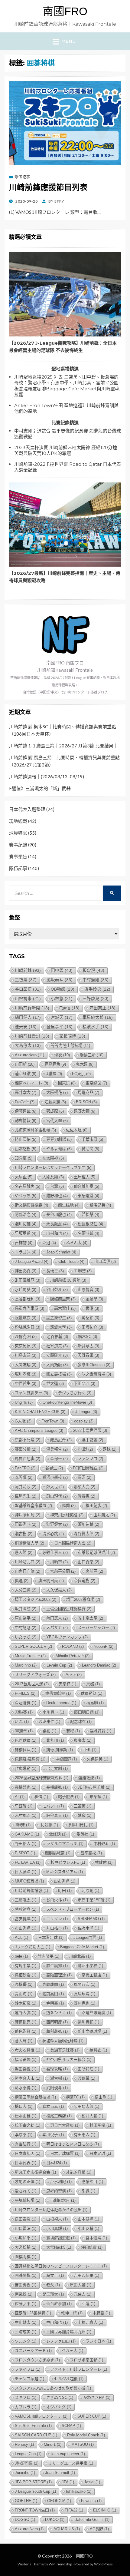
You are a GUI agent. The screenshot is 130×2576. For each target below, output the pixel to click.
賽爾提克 (26, 2022)
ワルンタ (26, 2341)
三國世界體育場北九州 (69, 2332)
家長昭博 (72, 1036)
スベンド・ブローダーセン (73, 1909)
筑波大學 (61, 1327)
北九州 (55, 1740)
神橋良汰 (26, 1750)
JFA (68, 2482)
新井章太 (88, 1346)
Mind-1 (53, 2444)
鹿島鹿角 (55, 1064)
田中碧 (62, 970)
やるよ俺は (59, 1149)
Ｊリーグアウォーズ (35, 1675)
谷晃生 (54, 1468)
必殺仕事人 (55, 1553)
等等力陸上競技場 (70, 1046)
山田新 (25, 1064)
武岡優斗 (57, 2088)
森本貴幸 (53, 2106)
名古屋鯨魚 (28, 1186)
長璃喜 (55, 1271)
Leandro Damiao (99, 1665)
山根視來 (28, 999)
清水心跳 (53, 1534)
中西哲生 (26, 1384)
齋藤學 (94, 1299)
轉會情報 (26, 1121)
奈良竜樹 (84, 1581)
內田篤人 (57, 1618)
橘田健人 (28, 1017)
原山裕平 (26, 1618)
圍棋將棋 (26, 2257)
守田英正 (102, 1008)
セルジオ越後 (69, 2379)
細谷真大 (57, 1815)
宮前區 (94, 1571)
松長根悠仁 (90, 1224)
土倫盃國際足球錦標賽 (69, 1609)
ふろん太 (77, 1243)
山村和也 (57, 1233)
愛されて (26, 2191)
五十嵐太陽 (90, 1618)
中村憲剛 (96, 980)
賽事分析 (26, 1449)
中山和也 (57, 2322)
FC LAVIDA (28, 1862)
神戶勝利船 (28, 1515)
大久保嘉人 (59, 1590)
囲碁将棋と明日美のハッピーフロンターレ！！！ (61, 2266)
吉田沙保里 (86, 2275)
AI (20, 1797)
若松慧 (90, 1215)
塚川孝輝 (26, 1374)
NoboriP (104, 1646)
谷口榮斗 (57, 1290)
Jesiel (92, 2482)
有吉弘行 (26, 2144)
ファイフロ (28, 2369)
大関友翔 (26, 1365)
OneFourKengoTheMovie (67, 1402)
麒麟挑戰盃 (58, 1853)
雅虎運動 (26, 1768)
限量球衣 (26, 1318)
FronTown (53, 1421)
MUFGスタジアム (65, 1872)
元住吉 (83, 2294)
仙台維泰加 (59, 2304)
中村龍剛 (26, 1628)
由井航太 (104, 1515)
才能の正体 (28, 2182)
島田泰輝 (26, 2219)
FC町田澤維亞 (88, 1468)
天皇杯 (67, 1684)
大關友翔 (53, 1177)
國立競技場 (59, 1374)
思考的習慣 (59, 2191)
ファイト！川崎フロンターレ (79, 2369)
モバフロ (53, 1806)
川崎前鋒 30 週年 (68, 1280)
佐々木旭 (88, 1928)
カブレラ (26, 2407)
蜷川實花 (88, 2022)
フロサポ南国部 (86, 2360)
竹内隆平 (49, 1956)
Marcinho (26, 1665)
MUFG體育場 (29, 1881)
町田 (65, 1891)
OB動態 (63, 989)
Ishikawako (79, 2491)
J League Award (32, 1262)
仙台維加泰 (86, 1186)
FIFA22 (74, 2510)
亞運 (88, 2304)
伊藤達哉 (26, 1111)
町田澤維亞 (28, 1280)
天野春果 (88, 1355)
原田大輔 (81, 2285)
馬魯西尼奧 (28, 1459)
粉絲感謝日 (28, 1327)
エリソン (57, 1919)
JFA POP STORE (33, 2482)
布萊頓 (98, 1797)
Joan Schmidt (60, 2473)
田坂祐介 (92, 1327)
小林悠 (62, 999)
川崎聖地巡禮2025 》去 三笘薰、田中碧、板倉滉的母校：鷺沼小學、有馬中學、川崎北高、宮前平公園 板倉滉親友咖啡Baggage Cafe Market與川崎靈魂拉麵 (67, 386)
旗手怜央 (97, 989)
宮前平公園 (63, 1571)
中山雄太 (26, 2322)
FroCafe (25, 1102)
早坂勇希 (26, 1233)
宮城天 (62, 1017)
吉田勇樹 (26, 2285)
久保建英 (97, 1759)
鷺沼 (84, 1477)
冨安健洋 (26, 1919)
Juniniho (25, 2473)
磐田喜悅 (26, 2069)
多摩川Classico (94, 1365)
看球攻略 (57, 2069)
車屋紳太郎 (98, 1017)
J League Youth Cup (35, 2491)
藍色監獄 (26, 2031)
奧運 (22, 1581)
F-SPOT (25, 1853)
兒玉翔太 (53, 2294)
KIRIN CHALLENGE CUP (40, 1412)
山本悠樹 (26, 1149)
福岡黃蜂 (26, 2059)
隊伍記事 (22, 177)
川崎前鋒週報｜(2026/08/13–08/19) (47, 776)
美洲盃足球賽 (65, 2050)
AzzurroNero (29, 1055)
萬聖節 (90, 1318)
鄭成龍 (55, 1111)
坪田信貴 (92, 2247)
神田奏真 (26, 1271)
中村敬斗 (104, 1844)
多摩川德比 (81, 1825)
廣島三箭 (92, 1055)
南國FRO (65, 11)
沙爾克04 (26, 1337)
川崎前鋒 (28, 970)
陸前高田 (53, 1994)
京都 (93, 1684)
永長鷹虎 (57, 1224)
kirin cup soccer (68, 2454)
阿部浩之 (26, 1215)
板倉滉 (93, 970)
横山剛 (103, 2097)
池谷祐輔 (57, 1337)
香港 (92, 1308)
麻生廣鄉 (57, 1966)
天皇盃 (24, 1177)
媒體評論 (101, 1731)
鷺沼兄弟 (100, 1205)
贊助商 (90, 1149)
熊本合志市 (28, 2078)
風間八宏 (84, 1984)
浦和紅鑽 (26, 1074)
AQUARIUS (67, 2529)
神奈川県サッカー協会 (69, 2059)
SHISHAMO (91, 1919)
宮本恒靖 (96, 2238)
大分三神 (26, 1590)
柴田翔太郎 (86, 2106)
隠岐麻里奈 (63, 1299)
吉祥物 (24, 1243)
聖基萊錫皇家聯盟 (33, 1506)
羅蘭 (69, 1506)
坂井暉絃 (26, 1609)
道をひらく (59, 2013)
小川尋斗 (53, 1712)
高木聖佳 (65, 1308)
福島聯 (95, 1703)
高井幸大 (26, 1093)
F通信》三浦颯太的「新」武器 (40, 788)
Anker (74, 1675)
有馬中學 (26, 1966)
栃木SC (88, 1337)
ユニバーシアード (33, 2351)
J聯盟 (54, 1074)
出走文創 (57, 1768)
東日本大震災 (65, 2125)
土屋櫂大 (84, 1177)
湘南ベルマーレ (31, 1083)
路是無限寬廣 (96, 2013)
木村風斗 (26, 1815)
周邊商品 (88, 1093)
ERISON (86, 1102)
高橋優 (24, 1984)
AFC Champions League (39, 1430)
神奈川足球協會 (67, 1515)
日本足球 (100, 2153)
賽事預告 (18, 856)
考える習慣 (28, 2050)
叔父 (53, 2285)
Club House (71, 1262)
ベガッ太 (72, 2351)
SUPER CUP (92, 2416)
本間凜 (24, 1477)
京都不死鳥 (28, 1440)
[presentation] (65, 294)
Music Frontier (30, 1656)
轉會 (84, 1815)
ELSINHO (105, 2510)
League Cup (28, 2454)
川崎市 (59, 1562)
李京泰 (24, 2135)
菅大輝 (24, 2041)
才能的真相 (79, 2172)
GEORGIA (59, 2501)
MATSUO (83, 2444)
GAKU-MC (27, 1834)
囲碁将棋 (26, 2275)
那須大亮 (84, 1487)
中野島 (101, 2313)
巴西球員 (26, 1740)
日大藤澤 (26, 1872)
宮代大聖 (57, 1121)
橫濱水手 (96, 1027)
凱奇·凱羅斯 (60, 1750)
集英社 (85, 1834)
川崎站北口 (28, 1562)
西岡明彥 (57, 2022)
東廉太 (83, 1740)
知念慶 (24, 1158)
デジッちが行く (75, 1393)
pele (21, 1956)
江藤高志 (55, 1102)
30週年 (24, 1731)
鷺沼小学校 (90, 1966)
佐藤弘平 (26, 2304)
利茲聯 (49, 1825)
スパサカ (57, 1628)
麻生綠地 (69, 1205)
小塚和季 (26, 2238)
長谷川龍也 (59, 1215)
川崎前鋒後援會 (31, 1891)
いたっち (26, 1637)
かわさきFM (97, 2397)
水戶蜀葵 (26, 1290)
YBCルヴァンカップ (67, 1637)
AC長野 (99, 2529)
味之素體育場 (96, 1374)
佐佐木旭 (77, 1130)
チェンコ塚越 (29, 2379)
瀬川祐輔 (88, 1524)
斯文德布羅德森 (31, 1205)
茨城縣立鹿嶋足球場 (63, 2041)
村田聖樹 (100, 2125)
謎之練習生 (59, 1318)
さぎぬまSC (60, 2397)
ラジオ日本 (98, 2341)
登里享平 (60, 1027)
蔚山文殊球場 (92, 2031)
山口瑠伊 (105, 1262)
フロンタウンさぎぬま (37, 2360)
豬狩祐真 (26, 1909)
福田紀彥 (96, 1506)
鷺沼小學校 (55, 1477)
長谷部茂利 (28, 1299)
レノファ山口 (61, 2341)
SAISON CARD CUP (36, 2435)
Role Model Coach (86, 2435)
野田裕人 (26, 1844)
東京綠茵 (96, 1083)
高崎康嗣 (53, 1984)
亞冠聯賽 (26, 1703)
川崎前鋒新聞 (32, 1008)
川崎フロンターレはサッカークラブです (53, 1168)
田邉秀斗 (26, 1524)
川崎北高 (80, 1956)
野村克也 (84, 2003)
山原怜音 (88, 1290)
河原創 (90, 1891)
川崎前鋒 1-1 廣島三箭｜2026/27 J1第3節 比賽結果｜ (63, 746)
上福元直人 (90, 2322)
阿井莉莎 (26, 1487)
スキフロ (26, 2397)
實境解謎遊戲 (61, 2238)
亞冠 (49, 1243)
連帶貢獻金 (58, 1693)
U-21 (22, 1722)
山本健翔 (88, 2219)
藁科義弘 (57, 2031)
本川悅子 (53, 2135)
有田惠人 (84, 2135)
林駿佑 (104, 1862)
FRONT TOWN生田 (35, 2510)
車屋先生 (26, 1496)
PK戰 (85, 1449)
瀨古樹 (59, 2078)
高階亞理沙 (59, 1975)
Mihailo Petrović (73, 1656)
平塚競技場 (28, 2200)
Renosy (24, 2444)
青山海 (24, 1994)
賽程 (73, 1731)
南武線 (24, 2294)
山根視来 (57, 2219)
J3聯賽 (24, 1712)
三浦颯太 (26, 1900)
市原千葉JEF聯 (94, 1900)
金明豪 (55, 2003)
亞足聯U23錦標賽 (33, 2313)
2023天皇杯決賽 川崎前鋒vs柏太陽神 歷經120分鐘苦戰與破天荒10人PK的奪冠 (66, 450)
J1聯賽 (83, 1271)
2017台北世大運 (32, 1684)
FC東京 (81, 1074)
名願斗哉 (88, 1233)
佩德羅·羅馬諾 (30, 1759)
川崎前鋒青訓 (32, 1036)
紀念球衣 (81, 1722)
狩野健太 (57, 1524)
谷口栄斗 (57, 1900)
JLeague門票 (88, 1937)
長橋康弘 (57, 1787)
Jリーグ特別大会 (32, 1947)
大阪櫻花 (57, 1093)
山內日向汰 (28, 1571)
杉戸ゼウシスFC (68, 1862)
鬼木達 (85, 1064)
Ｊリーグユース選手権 (71, 2463)
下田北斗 (84, 1384)
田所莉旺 (88, 2069)
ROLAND (73, 1646)
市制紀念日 (63, 2200)
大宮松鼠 (26, 2247)
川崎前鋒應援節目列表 (48, 187)
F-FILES (25, 1693)
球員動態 (91, 1693)
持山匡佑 (26, 1139)
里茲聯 (24, 1806)
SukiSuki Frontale (33, 2426)
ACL (21, 1937)
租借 (41, 1797)
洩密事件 (49, 1722)
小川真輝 (57, 2228)
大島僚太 (28, 1046)
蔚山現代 (57, 1496)
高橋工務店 (94, 1975)
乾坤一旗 (72, 2313)
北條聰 (58, 1834)
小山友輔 (88, 2228)
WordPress (103, 2564)
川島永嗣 (26, 1355)
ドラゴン (26, 1252)
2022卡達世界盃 (90, 1430)
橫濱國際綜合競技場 (35, 2097)
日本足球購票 (65, 2153)
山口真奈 (88, 1562)
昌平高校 (91, 1853)
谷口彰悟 (28, 989)
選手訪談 (92, 1440)
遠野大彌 (84, 1111)
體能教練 (89, 1778)
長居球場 (84, 1994)
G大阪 (23, 1421)
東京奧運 (26, 1346)
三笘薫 (83, 1806)
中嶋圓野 (66, 1759)
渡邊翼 (86, 2078)
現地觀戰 (18, 821)
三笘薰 (26, 980)
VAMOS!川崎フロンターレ (41, 2416)
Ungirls (24, 1402)
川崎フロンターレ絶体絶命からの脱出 (51, 2210)
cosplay (84, 1421)
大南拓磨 (57, 1365)
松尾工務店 (59, 2116)
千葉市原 (92, 1139)
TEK (90, 1750)
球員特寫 (18, 833)
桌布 (49, 1731)
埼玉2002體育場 (83, 1599)
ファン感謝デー (31, 1393)
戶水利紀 (61, 2182)
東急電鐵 (88, 1196)
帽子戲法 (69, 1797)
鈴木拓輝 (26, 2003)
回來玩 (67, 1083)
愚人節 (24, 1553)
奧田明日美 (51, 1581)
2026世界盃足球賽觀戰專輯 (42, 1778)
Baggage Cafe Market (82, 1947)
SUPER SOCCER (33, 1646)
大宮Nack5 (59, 2247)
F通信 (69, 1008)
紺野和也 (57, 1196)
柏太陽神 (53, 1158)
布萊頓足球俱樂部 (96, 1553)
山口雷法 (26, 2228)
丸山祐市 (57, 1928)
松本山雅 (26, 2116)
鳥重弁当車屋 (29, 1308)
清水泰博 (26, 2088)
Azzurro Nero (29, 2529)
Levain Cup (59, 1665)
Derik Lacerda (61, 1703)
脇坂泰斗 (60, 980)
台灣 (57, 1186)
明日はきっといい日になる (73, 2144)
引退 (88, 2191)
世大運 (55, 1384)
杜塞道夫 (57, 1346)
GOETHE (26, 2501)
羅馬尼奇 (61, 1440)
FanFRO (25, 1468)
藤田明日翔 (87, 1712)
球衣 (62, 1055)
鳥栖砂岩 (26, 1975)
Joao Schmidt (61, 1252)
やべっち (26, 1196)
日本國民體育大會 (73, 1543)
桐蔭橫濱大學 (29, 1543)
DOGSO (25, 2520)
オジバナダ (59, 2407)
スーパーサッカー (96, 1628)
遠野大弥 (26, 2013)
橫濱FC (75, 2097)
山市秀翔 (65, 1881)
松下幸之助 (28, 2125)
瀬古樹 (24, 1534)
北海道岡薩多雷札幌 (35, 1130)
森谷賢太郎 (86, 1534)
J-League (86, 1412)
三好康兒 (96, 999)
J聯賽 (23, 1825)
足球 (110, 1449)
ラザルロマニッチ (65, 1844)
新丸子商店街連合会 (35, 2172)
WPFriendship (60, 2564)
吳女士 (55, 2275)
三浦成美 (26, 2332)
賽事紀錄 (18, 845)
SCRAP (71, 2426)
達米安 (26, 1027)
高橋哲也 (26, 1787)
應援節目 (92, 2182)
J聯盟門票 (27, 2463)
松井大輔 (92, 2116)
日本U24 (57, 2163)
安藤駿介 (57, 1355)
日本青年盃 (28, 2153)
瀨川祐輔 (26, 1224)
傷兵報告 (57, 1449)
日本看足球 (51, 1937)
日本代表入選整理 (27, 809)
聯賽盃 (86, 1496)
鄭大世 (55, 1487)
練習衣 (98, 2050)
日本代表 (26, 2163)
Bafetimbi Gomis (92, 2520)
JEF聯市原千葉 (94, 1787)
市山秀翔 (26, 1928)
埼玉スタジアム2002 (36, 1599)
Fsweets (91, 2501)
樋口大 (24, 2106)
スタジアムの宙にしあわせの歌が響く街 (53, 2388)
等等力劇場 (59, 1139)
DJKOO (55, 2520)
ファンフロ (90, 1459)
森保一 (59, 1459)
